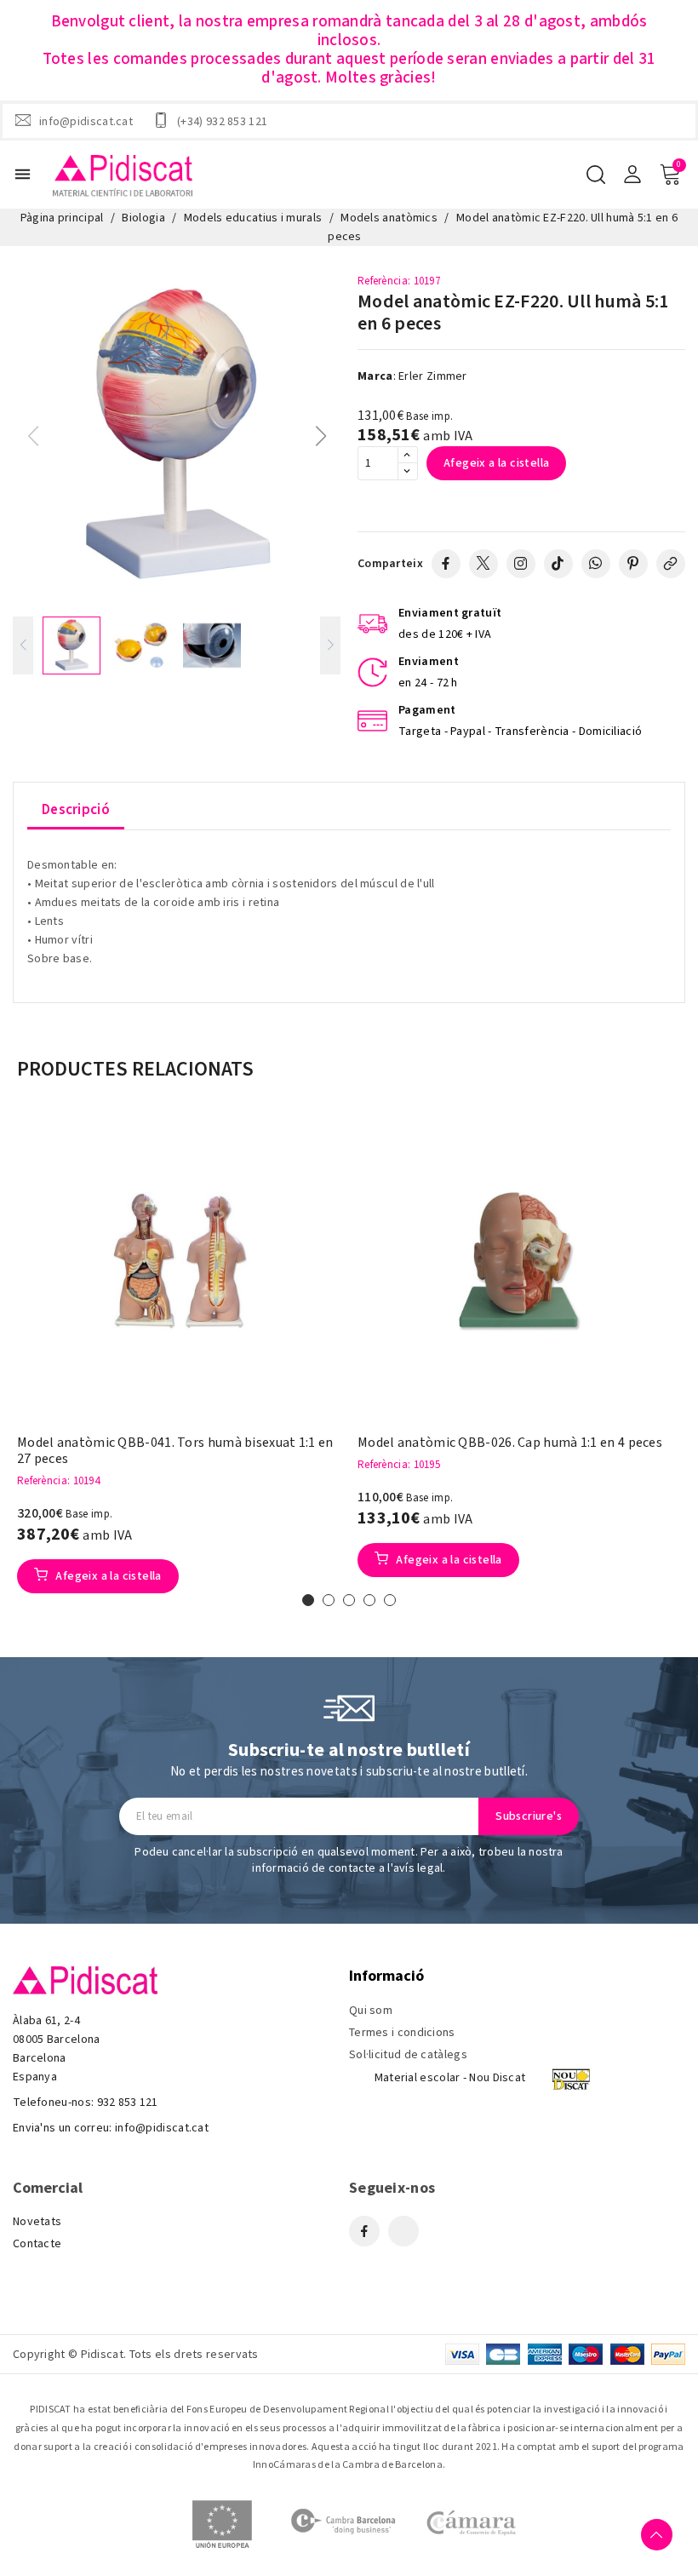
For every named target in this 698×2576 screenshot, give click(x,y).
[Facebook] (446, 564)
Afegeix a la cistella (496, 463)
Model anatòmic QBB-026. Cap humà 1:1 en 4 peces (510, 1443)
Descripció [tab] (76, 810)
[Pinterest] (633, 564)
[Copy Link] (671, 564)
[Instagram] (521, 564)
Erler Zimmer (433, 376)
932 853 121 (128, 2103)
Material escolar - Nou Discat (450, 2078)
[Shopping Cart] (670, 175)
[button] (320, 436)
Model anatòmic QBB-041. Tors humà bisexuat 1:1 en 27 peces (175, 1451)
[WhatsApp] (596, 564)
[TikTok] (558, 564)
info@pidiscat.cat (86, 121)
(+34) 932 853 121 (222, 121)
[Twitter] (483, 564)
